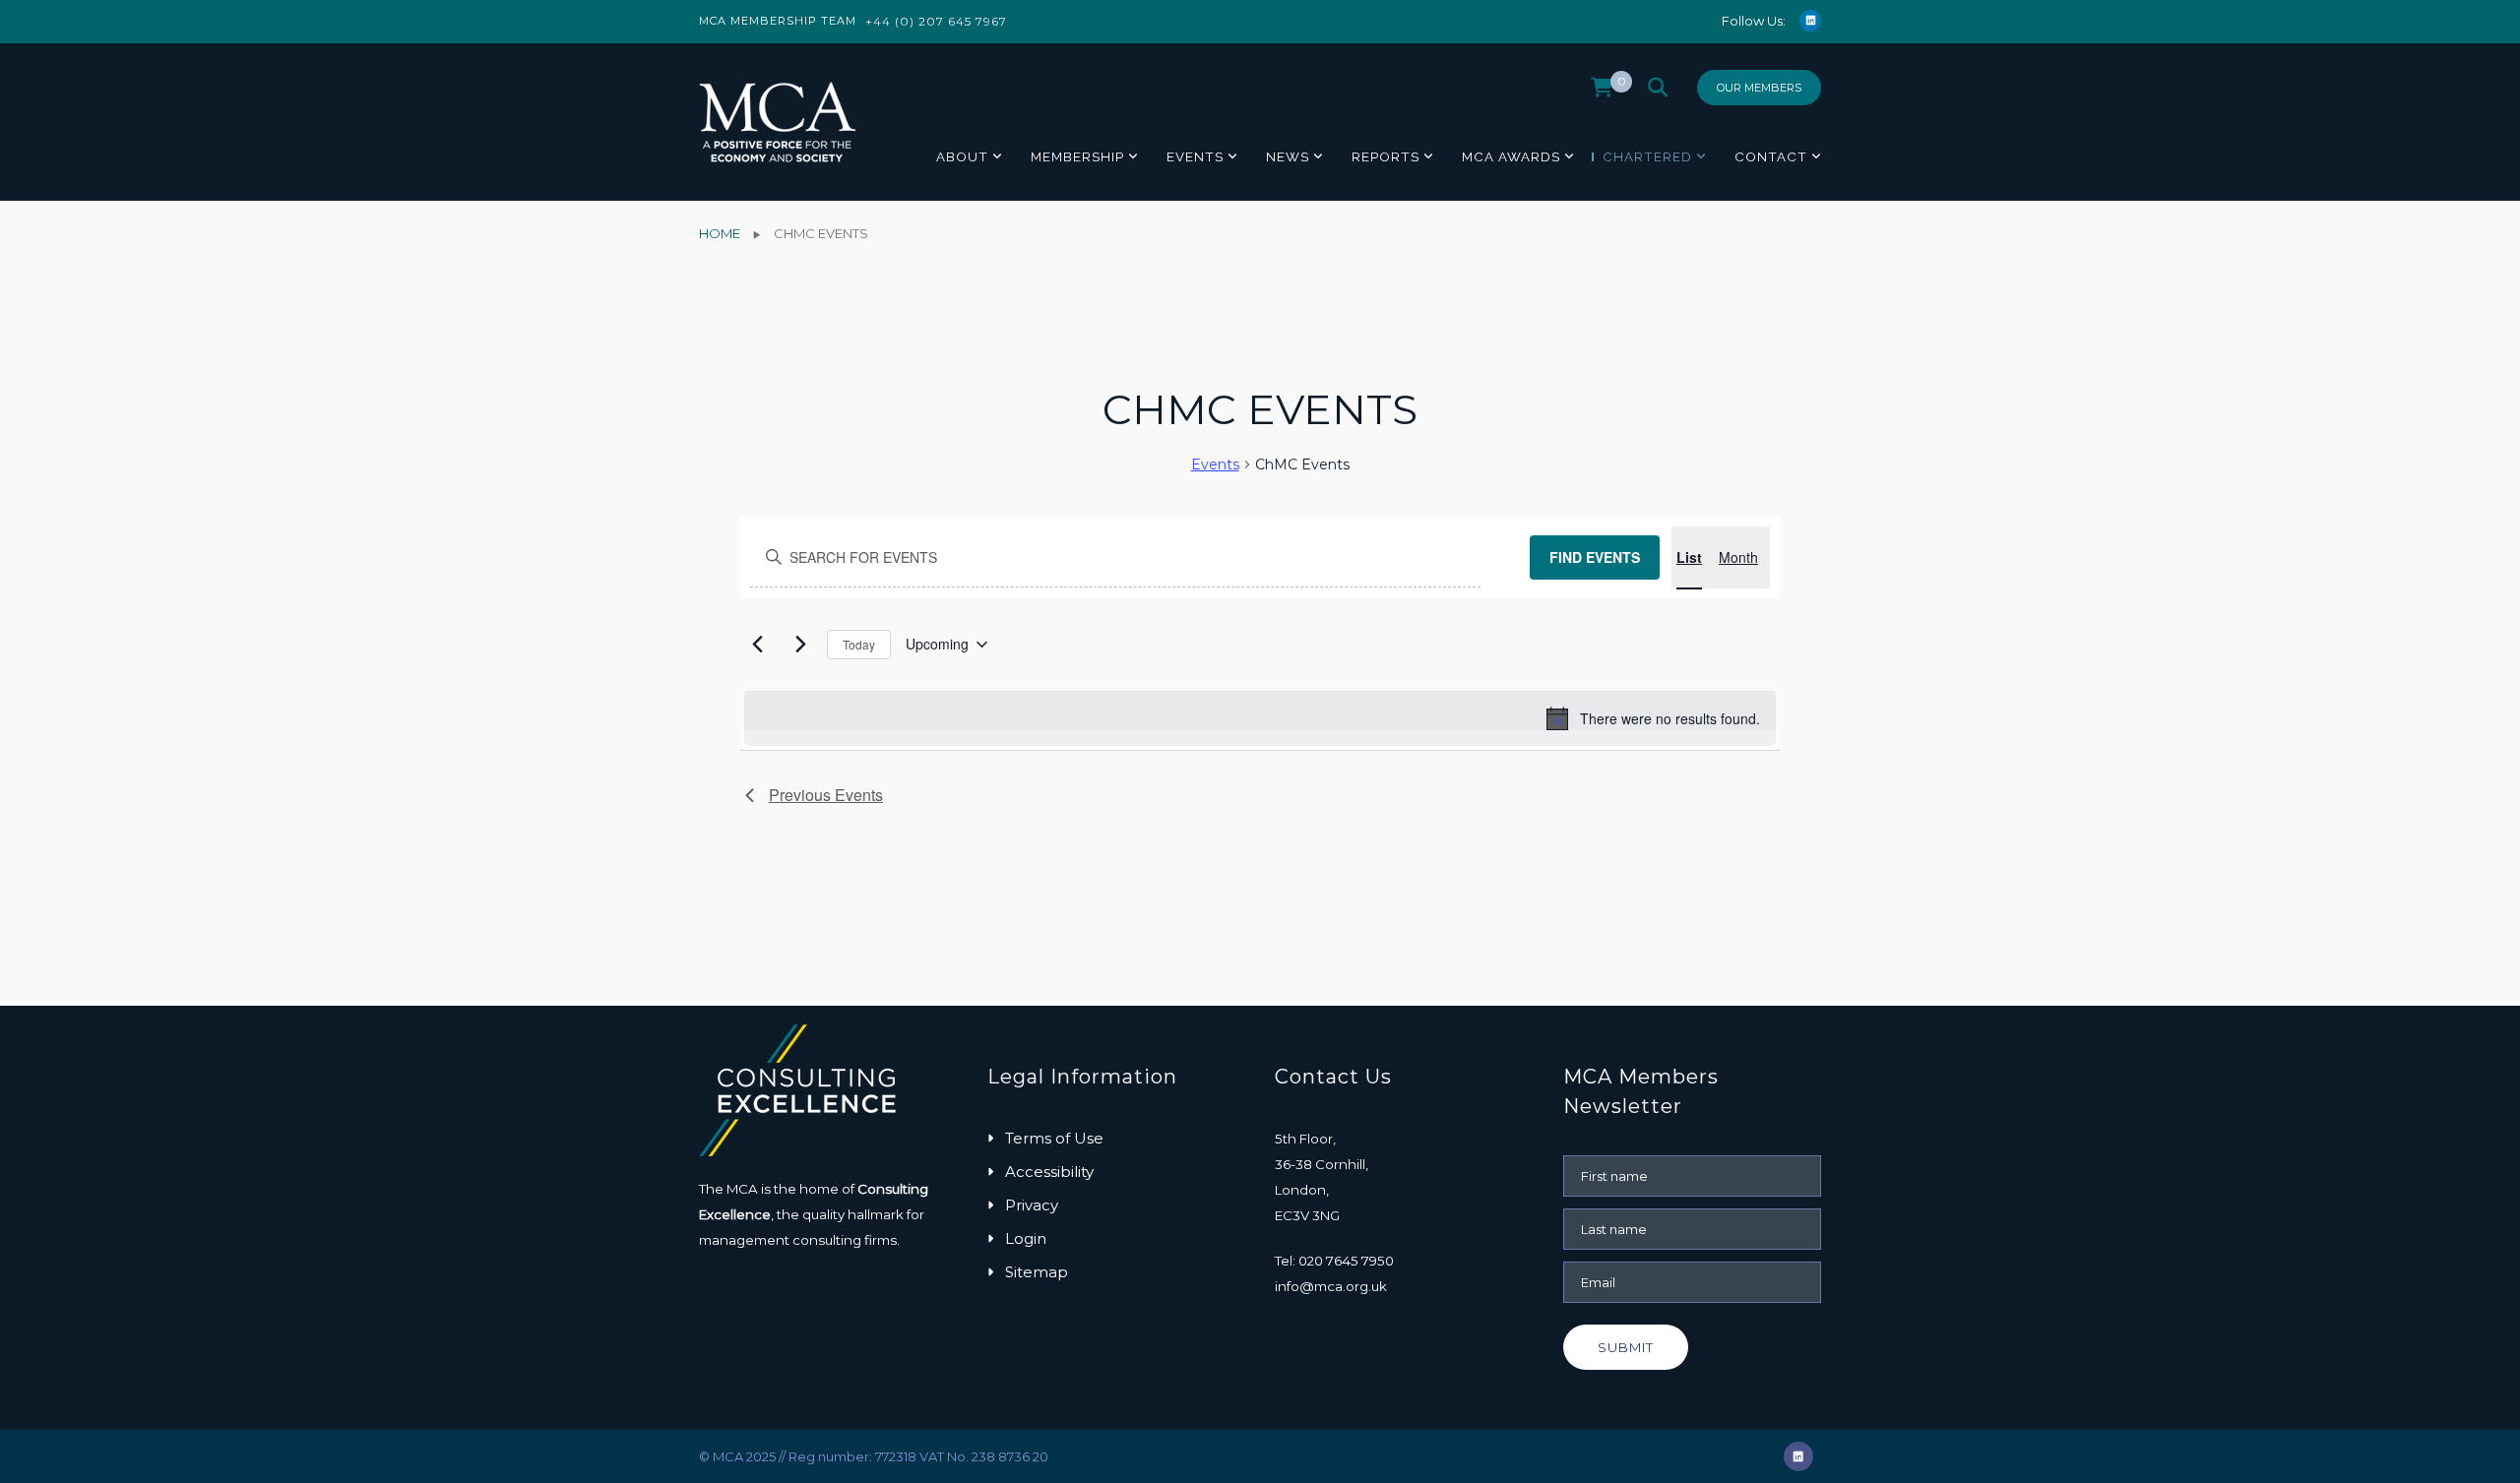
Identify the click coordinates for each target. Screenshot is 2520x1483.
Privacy (1032, 1205)
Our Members (1759, 88)
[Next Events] (800, 645)
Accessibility (1049, 1172)
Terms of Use (1054, 1138)
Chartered (1647, 156)
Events (1195, 156)
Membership (1077, 156)
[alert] (1260, 718)
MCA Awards (1511, 156)
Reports (1386, 156)
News (1288, 156)
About (962, 156)
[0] (1602, 93)
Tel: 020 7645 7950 (1334, 1261)
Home (720, 233)
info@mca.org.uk (1331, 1286)
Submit (1626, 1347)
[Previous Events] (757, 645)
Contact (1771, 156)
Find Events (1595, 557)
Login (1026, 1238)
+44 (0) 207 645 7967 (936, 21)
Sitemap (1037, 1272)
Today (859, 644)
